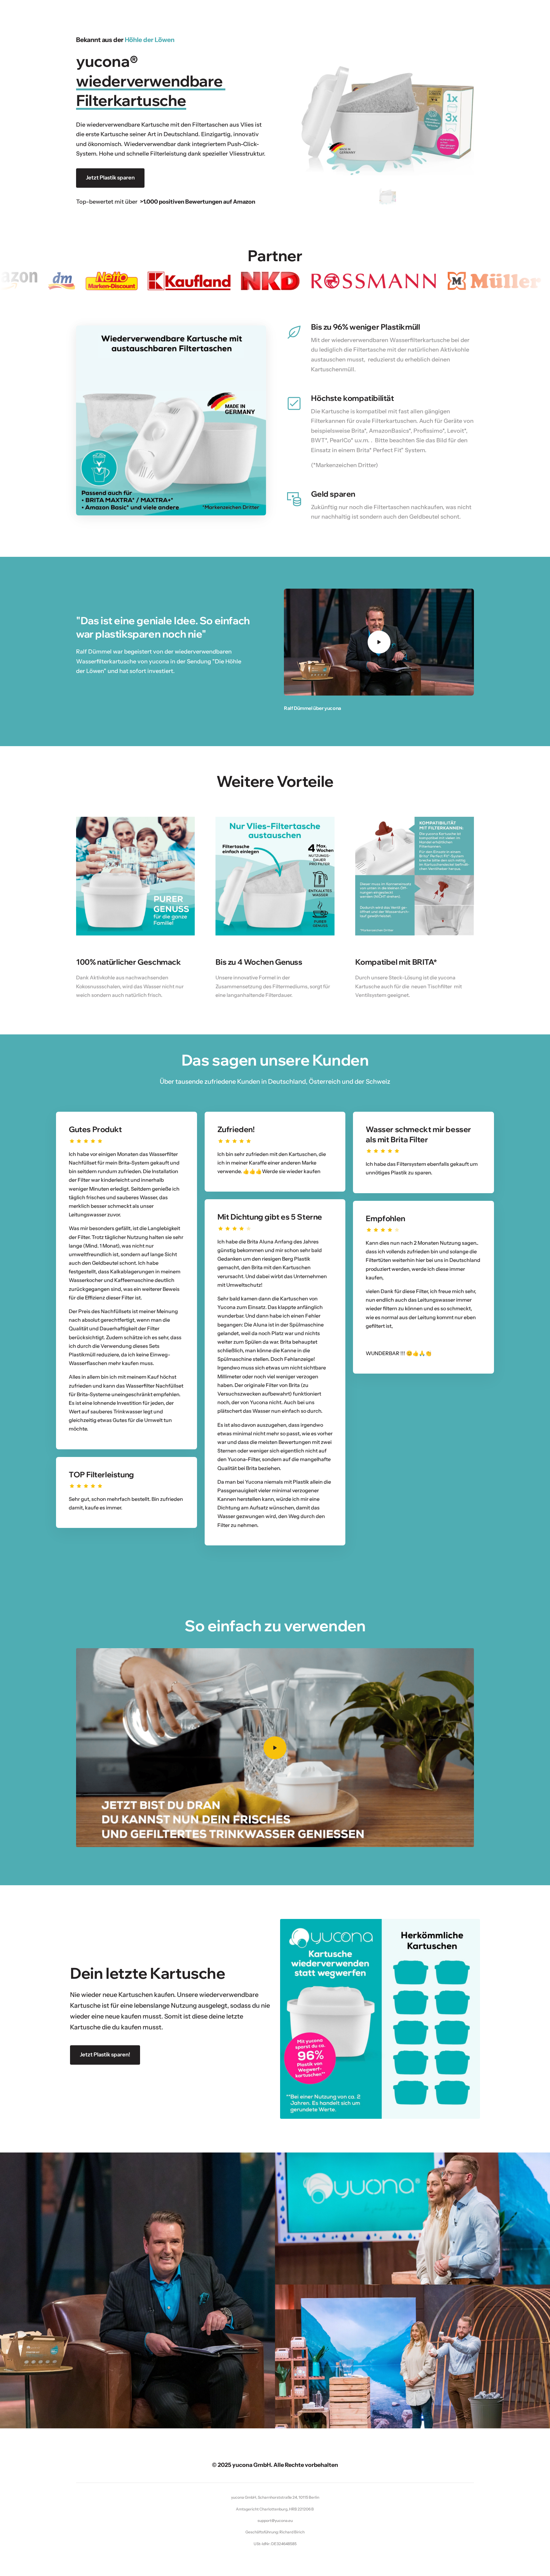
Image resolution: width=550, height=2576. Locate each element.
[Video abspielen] (379, 642)
